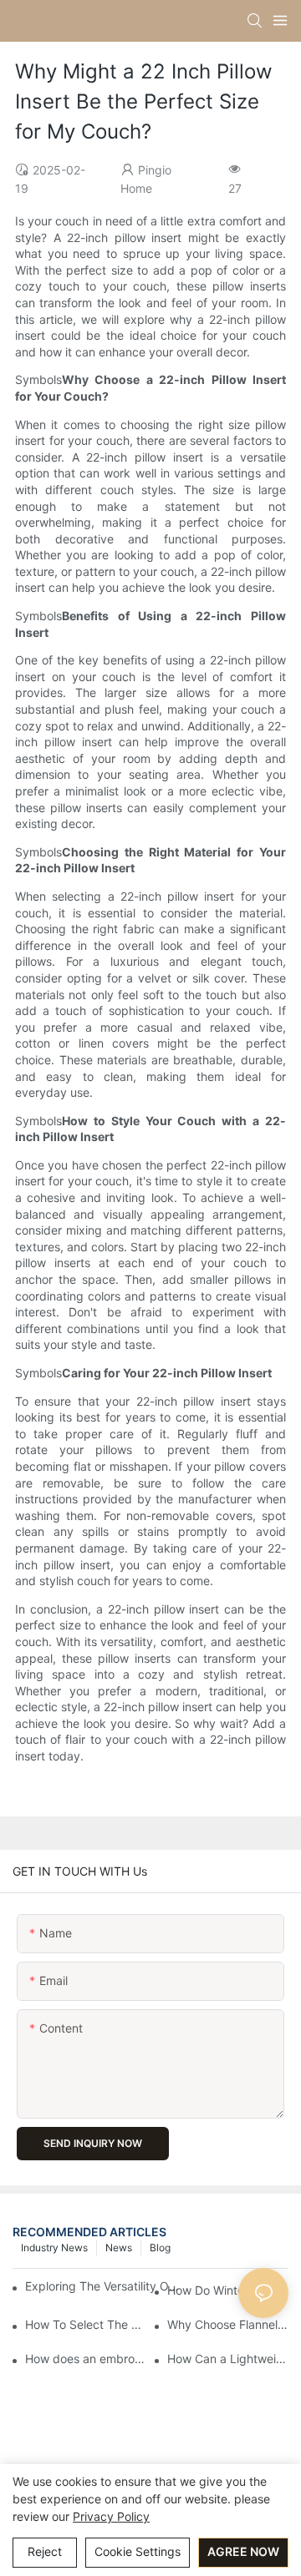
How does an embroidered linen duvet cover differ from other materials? (86, 2359)
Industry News (54, 2248)
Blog (160, 2248)
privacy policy (111, 2516)
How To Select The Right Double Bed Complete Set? (86, 2324)
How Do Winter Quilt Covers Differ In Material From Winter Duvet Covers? (228, 2290)
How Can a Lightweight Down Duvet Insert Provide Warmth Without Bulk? (228, 2359)
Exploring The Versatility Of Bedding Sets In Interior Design (102, 2286)
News (119, 2248)
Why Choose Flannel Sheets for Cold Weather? (228, 2324)
